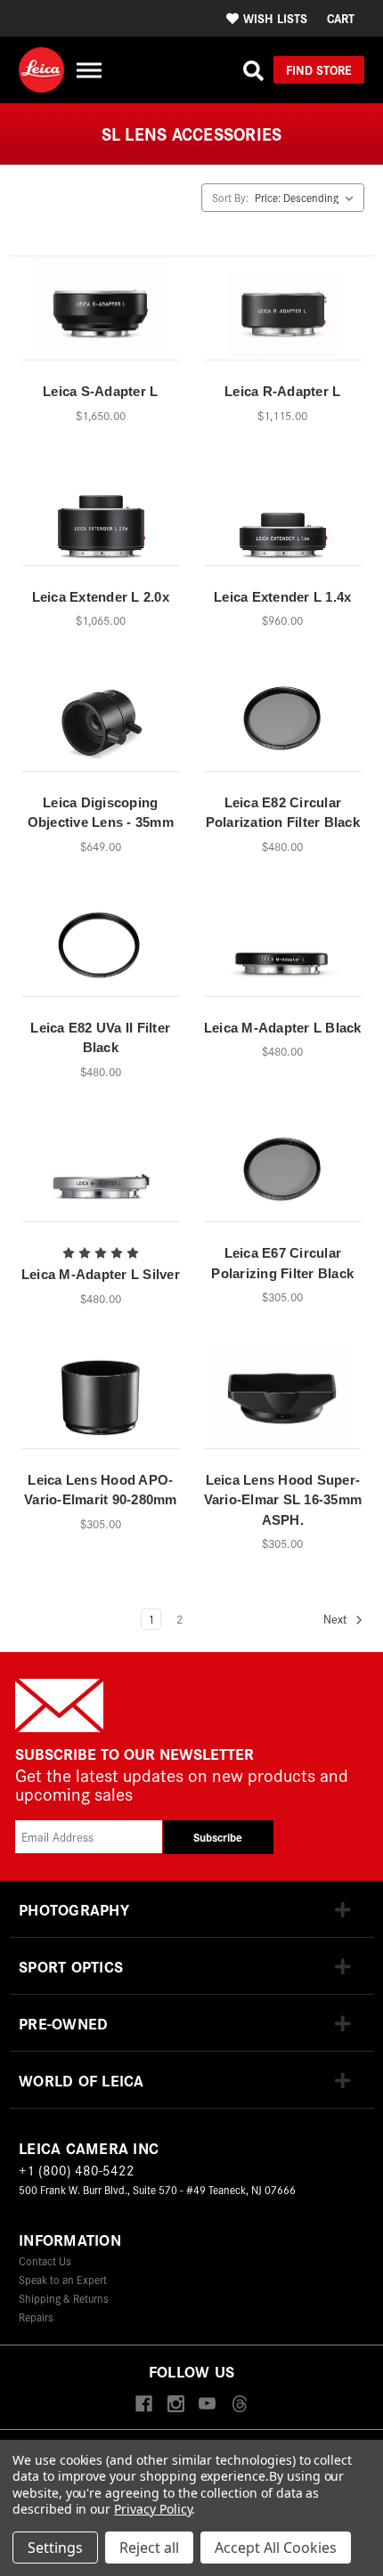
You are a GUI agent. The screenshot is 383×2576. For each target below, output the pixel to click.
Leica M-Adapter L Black (283, 1028)
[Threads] (239, 2405)
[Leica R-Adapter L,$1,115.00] (283, 314)
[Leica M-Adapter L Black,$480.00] (283, 951)
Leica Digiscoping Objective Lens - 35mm (101, 813)
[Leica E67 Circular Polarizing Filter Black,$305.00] (283, 1176)
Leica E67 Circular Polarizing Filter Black (282, 1263)
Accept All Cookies (276, 2548)
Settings (55, 2548)
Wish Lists (275, 18)
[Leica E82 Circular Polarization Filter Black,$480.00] (283, 725)
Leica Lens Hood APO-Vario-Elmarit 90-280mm (101, 1490)
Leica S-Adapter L (100, 391)
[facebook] (144, 2405)
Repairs (36, 2317)
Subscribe (218, 1837)
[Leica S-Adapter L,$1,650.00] (101, 314)
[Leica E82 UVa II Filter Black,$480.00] (101, 951)
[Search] (253, 70)
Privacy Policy (153, 2509)
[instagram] (176, 2405)
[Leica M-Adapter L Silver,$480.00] (101, 1176)
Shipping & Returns (64, 2298)
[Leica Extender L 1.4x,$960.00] (283, 520)
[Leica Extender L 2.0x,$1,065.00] (101, 520)
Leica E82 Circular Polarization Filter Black (283, 813)
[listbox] (308, 198)
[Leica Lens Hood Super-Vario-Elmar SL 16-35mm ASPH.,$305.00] (283, 1403)
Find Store (319, 69)
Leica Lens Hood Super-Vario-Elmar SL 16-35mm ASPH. (283, 1500)
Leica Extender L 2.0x (101, 597)
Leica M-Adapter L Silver (101, 1274)
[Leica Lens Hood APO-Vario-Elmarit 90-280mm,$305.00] (101, 1403)
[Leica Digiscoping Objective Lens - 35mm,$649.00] (101, 725)
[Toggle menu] (89, 70)
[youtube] (207, 2405)
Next (337, 1620)
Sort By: (230, 197)
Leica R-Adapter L (282, 391)
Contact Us (45, 2260)
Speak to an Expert (63, 2279)
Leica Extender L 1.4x (282, 597)
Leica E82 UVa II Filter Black (100, 1038)
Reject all (149, 2548)
